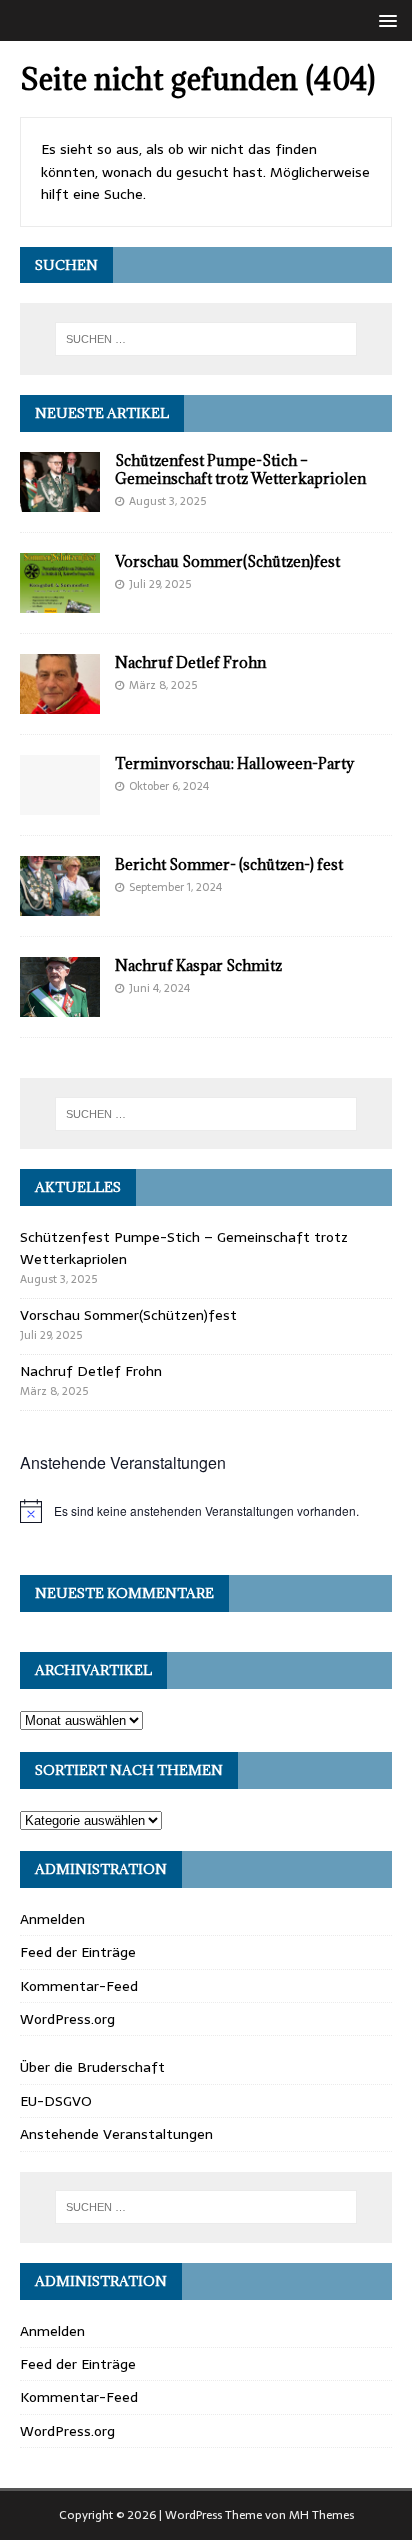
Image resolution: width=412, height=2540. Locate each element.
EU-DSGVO (56, 2101)
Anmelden (52, 1919)
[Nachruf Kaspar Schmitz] (60, 1006)
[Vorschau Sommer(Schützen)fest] (60, 601)
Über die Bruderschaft (92, 2067)
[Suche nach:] (206, 339)
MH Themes (321, 2515)
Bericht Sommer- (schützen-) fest (229, 864)
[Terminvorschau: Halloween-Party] (60, 803)
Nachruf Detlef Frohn (190, 662)
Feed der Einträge (78, 1952)
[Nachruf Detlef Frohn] (60, 702)
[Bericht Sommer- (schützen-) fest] (60, 905)
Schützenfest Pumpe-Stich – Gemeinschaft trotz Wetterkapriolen (240, 469)
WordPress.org (67, 2019)
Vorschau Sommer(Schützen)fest (227, 561)
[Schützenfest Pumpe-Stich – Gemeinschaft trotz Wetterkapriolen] (60, 500)
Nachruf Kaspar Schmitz (198, 965)
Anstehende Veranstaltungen (116, 2134)
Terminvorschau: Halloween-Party (234, 763)
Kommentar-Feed (79, 1986)
